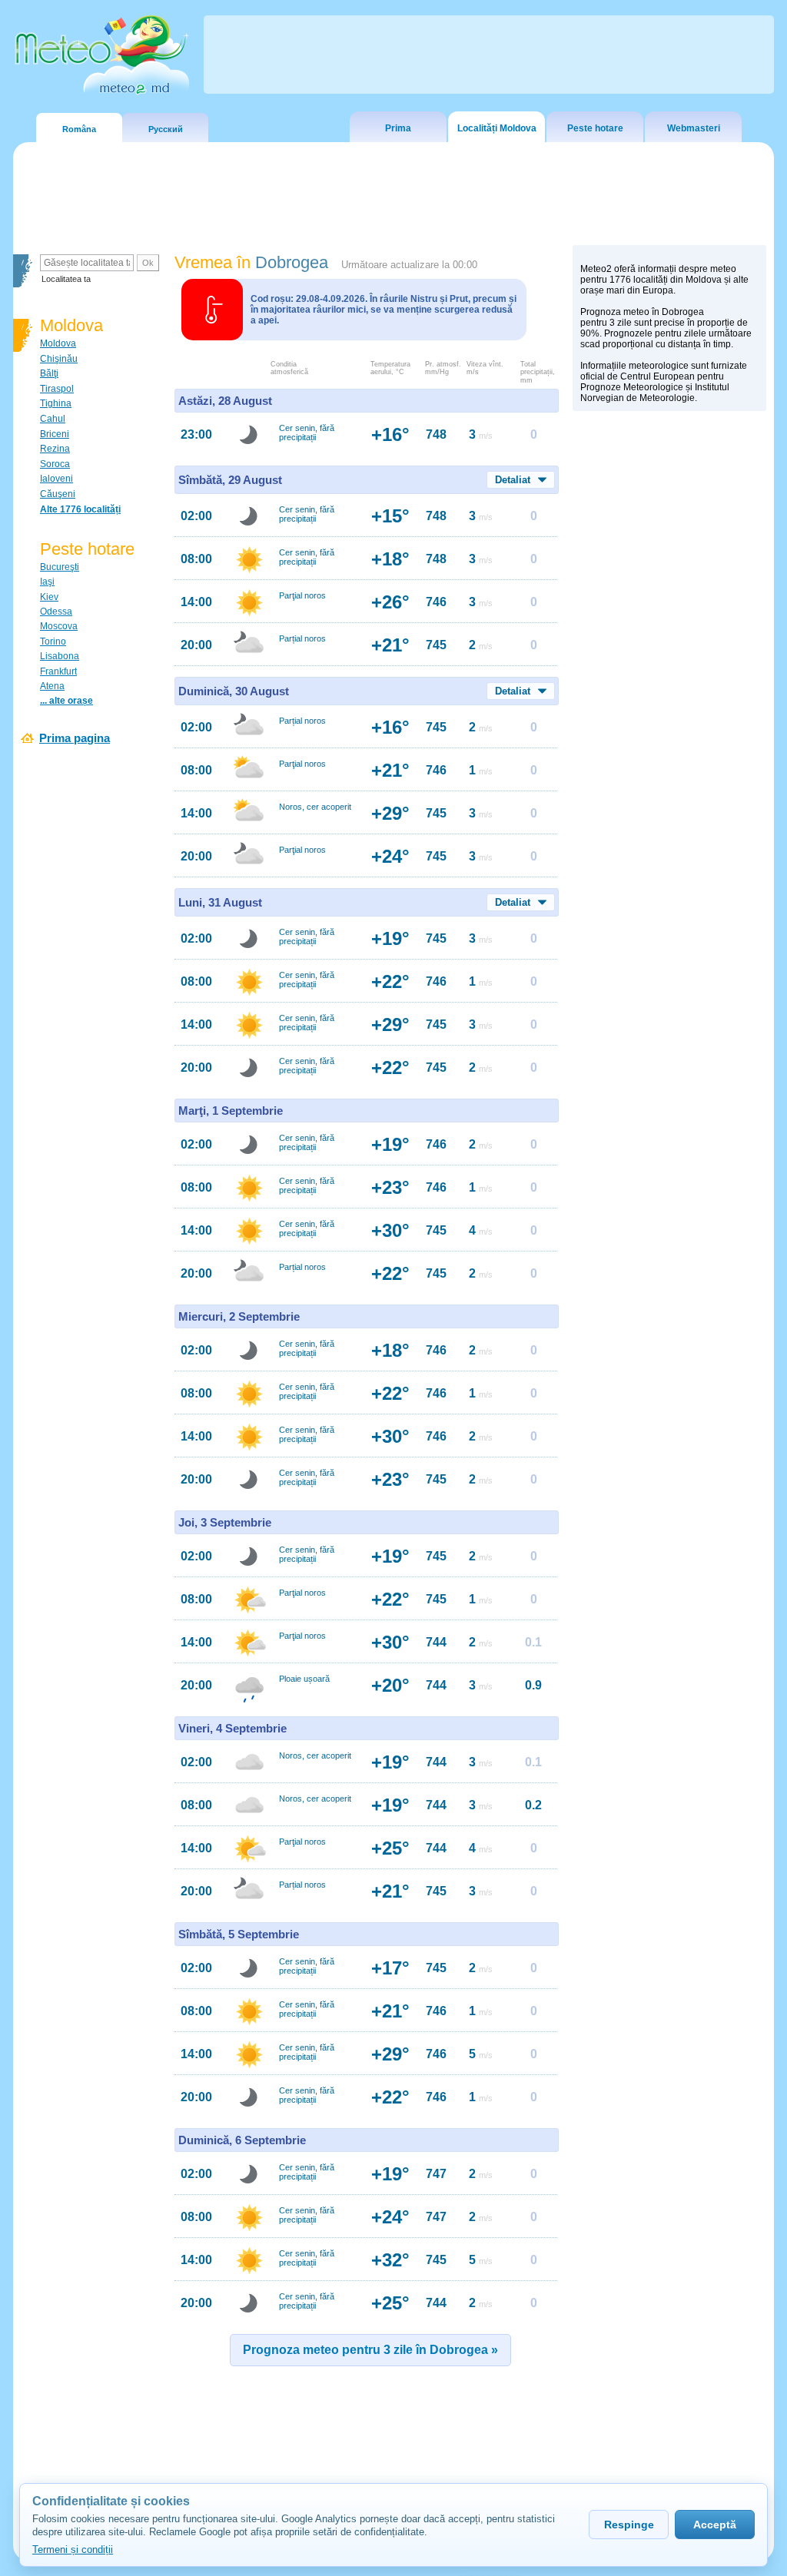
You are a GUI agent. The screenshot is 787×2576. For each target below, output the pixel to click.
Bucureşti (60, 567)
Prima (398, 128)
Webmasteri (694, 128)
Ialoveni (56, 479)
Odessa (56, 612)
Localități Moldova (497, 128)
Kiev (49, 597)
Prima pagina (75, 738)
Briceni (55, 434)
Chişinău (59, 359)
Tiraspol (57, 389)
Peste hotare (595, 128)
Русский (166, 129)
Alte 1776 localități (80, 509)
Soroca (55, 464)
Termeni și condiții (73, 2549)
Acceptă (715, 2525)
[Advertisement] (669, 685)
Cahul (53, 419)
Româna (79, 129)
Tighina (56, 403)
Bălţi (49, 373)
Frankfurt (58, 671)
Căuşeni (58, 494)
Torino (53, 642)
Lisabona (60, 656)
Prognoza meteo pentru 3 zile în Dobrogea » (370, 2350)
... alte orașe (66, 701)
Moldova (58, 343)
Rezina (55, 449)
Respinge (629, 2525)
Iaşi (47, 582)
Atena (52, 686)
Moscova (59, 626)
